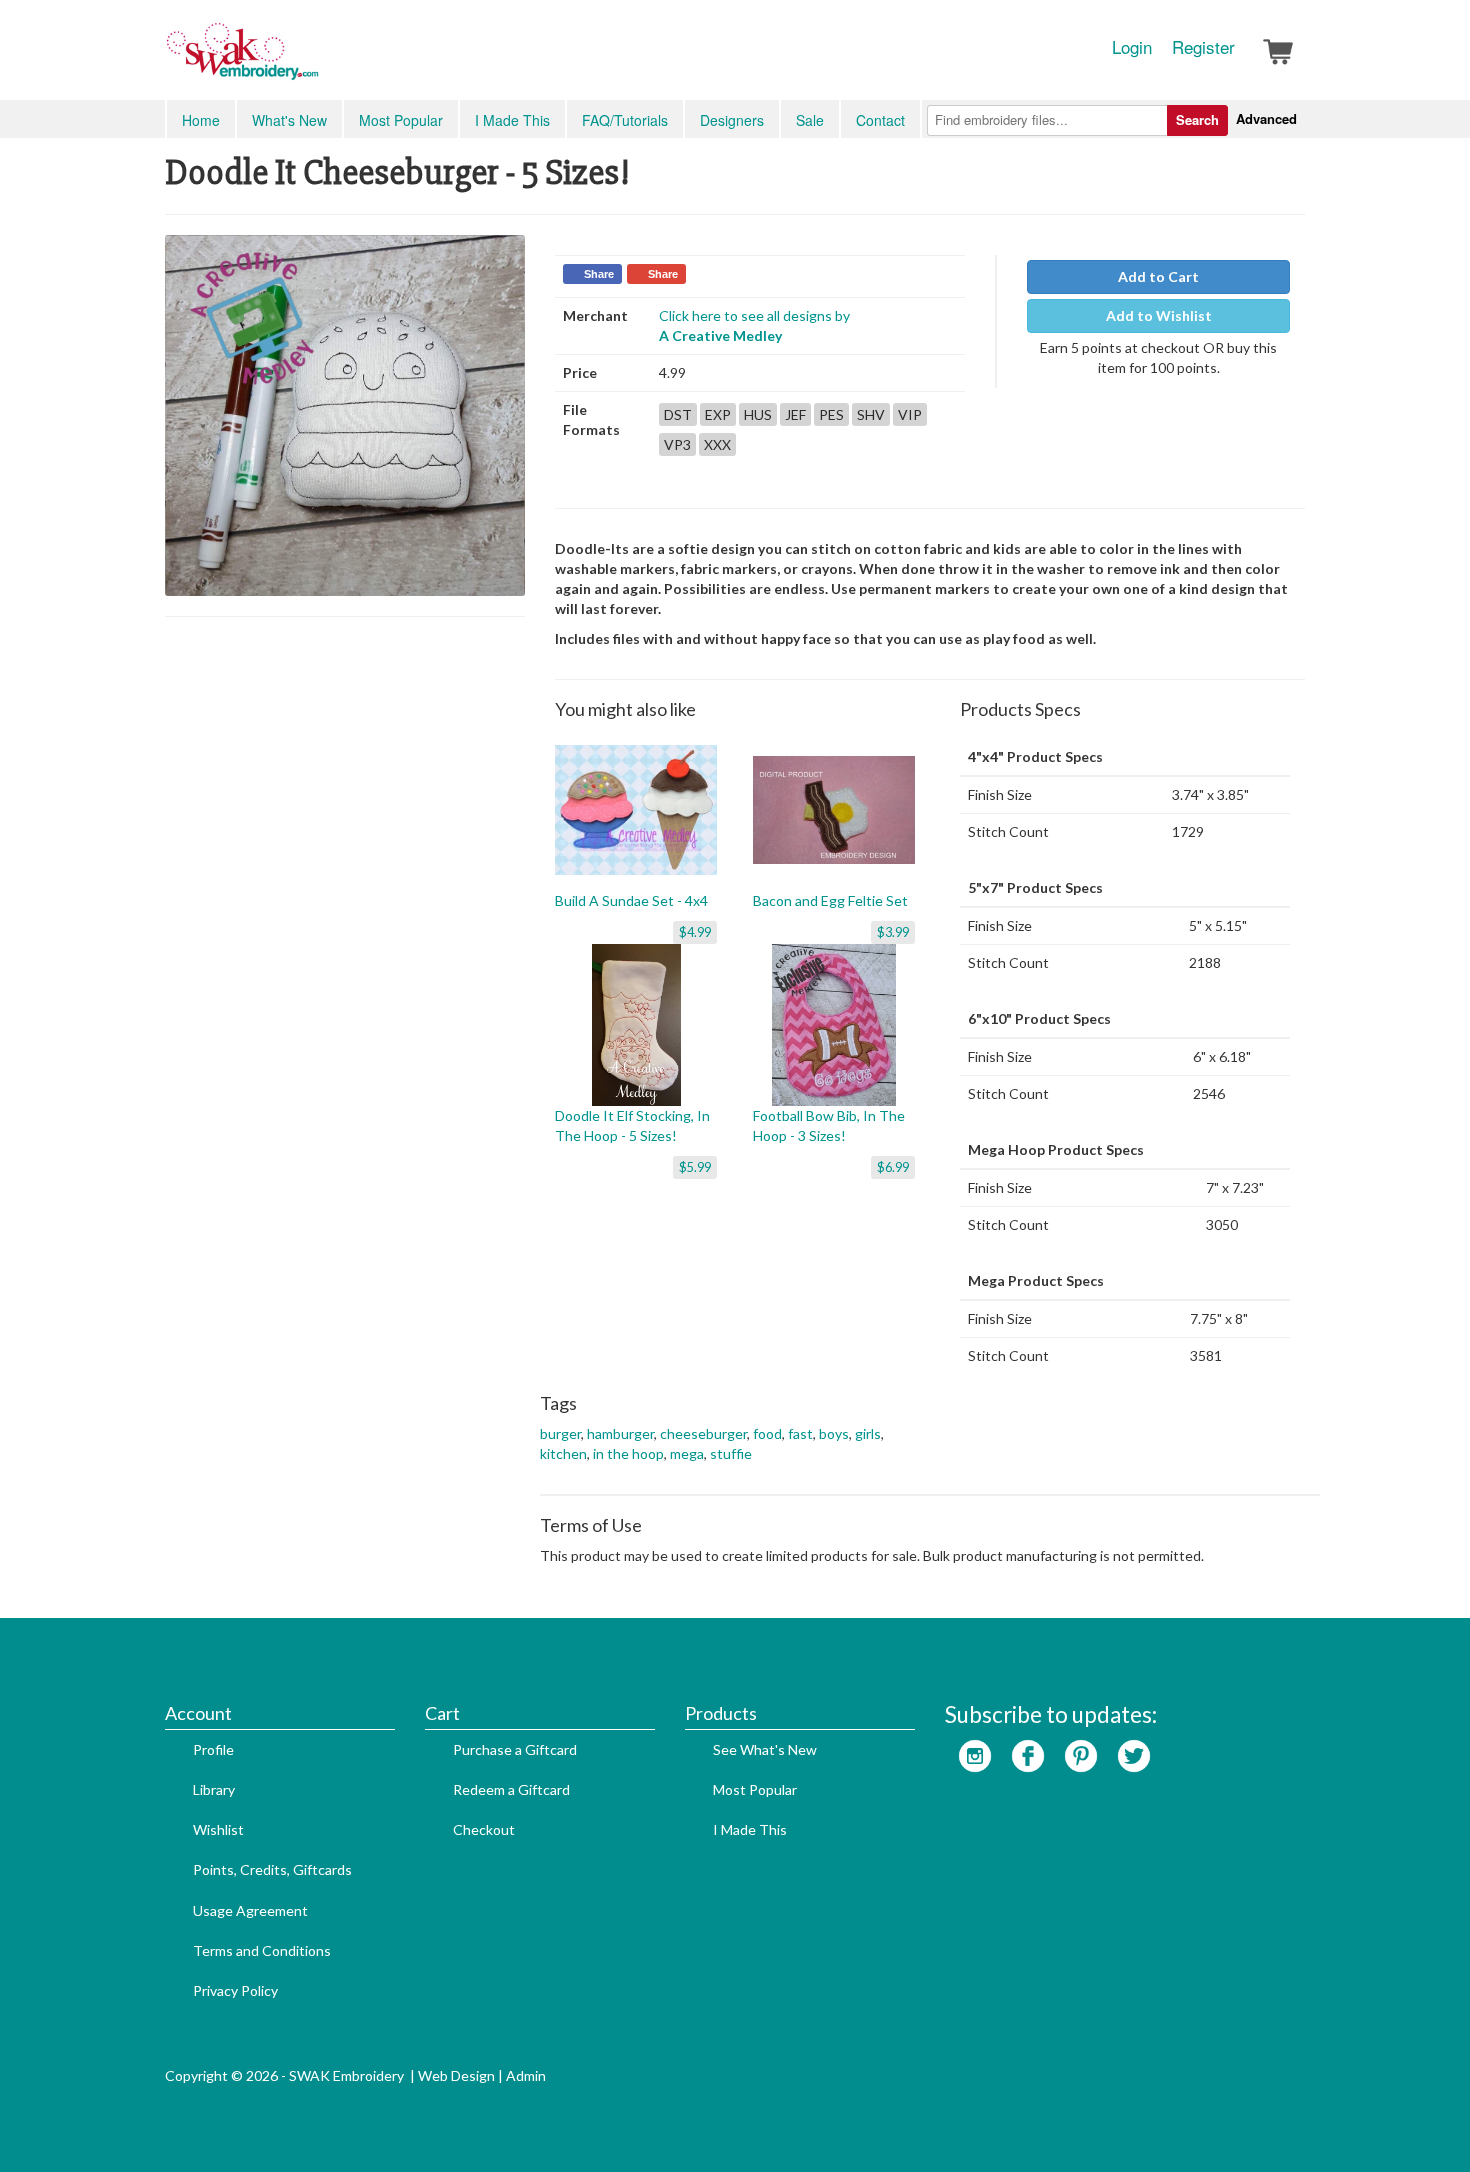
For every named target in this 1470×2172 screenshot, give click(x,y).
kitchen (563, 1453)
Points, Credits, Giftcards (272, 1869)
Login (1132, 47)
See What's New (765, 1749)
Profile (213, 1749)
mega (687, 1453)
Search (1197, 119)
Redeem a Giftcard (511, 1789)
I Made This (512, 120)
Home (201, 120)
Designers (732, 120)
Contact (880, 120)
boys (834, 1433)
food (767, 1433)
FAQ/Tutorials (625, 120)
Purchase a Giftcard (515, 1749)
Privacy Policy (235, 1990)
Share (599, 274)
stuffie (731, 1453)
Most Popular (401, 120)
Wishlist (218, 1829)
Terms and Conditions (262, 1950)
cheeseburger (703, 1433)
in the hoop (628, 1453)
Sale (810, 120)
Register (1203, 47)
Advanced (1266, 118)
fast (800, 1433)
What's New (289, 120)
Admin (526, 2075)
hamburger (620, 1433)
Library (214, 1789)
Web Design (456, 2075)
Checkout (484, 1829)
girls (868, 1433)
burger (560, 1433)
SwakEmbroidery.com (315, 60)
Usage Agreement (250, 1910)
